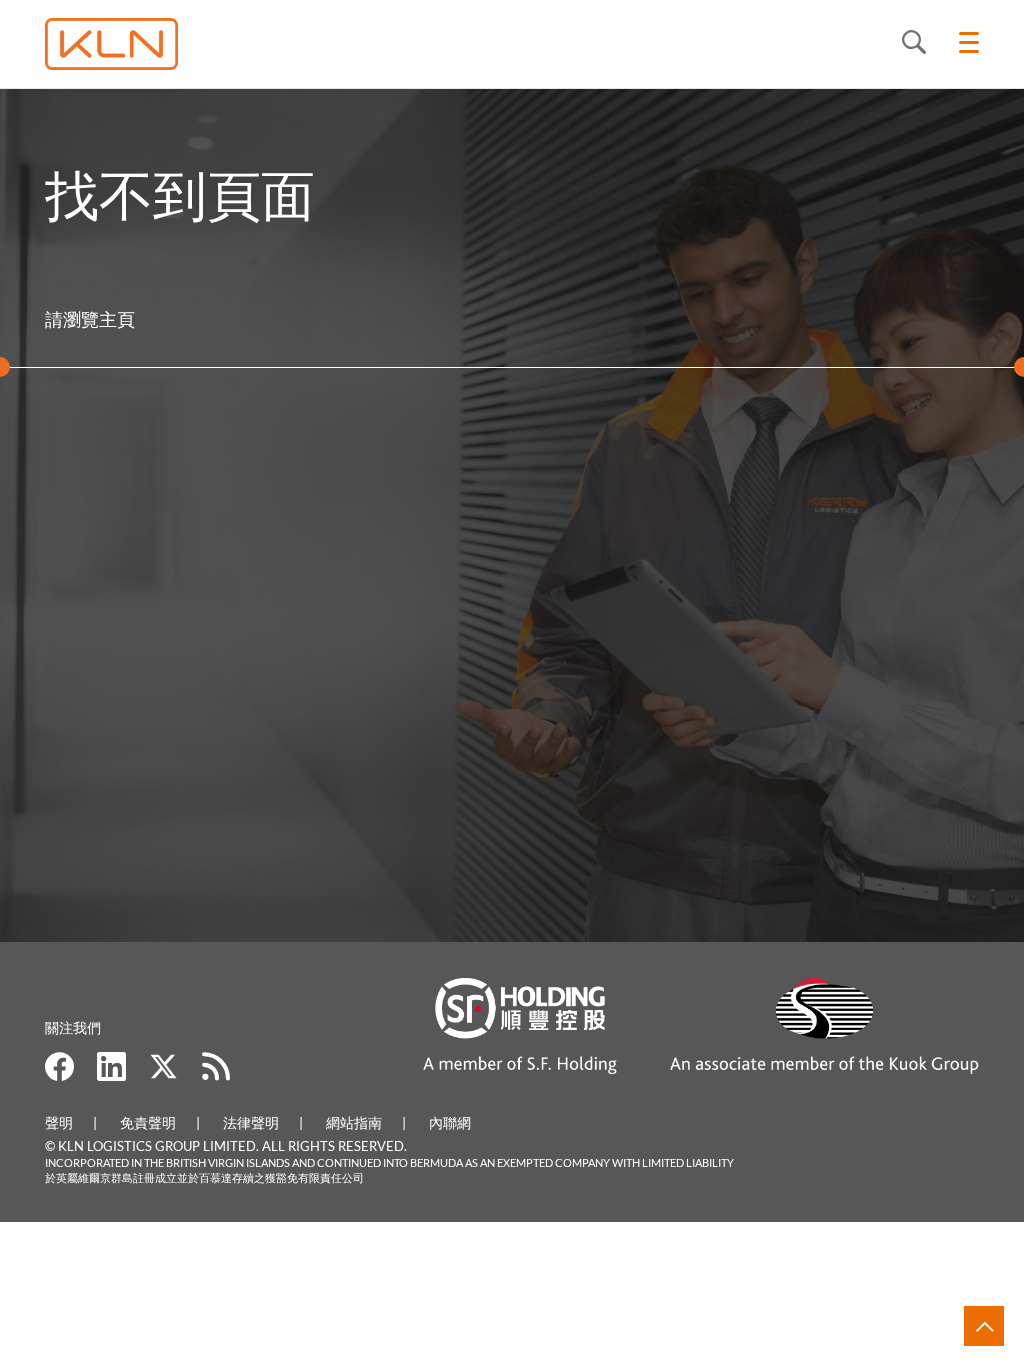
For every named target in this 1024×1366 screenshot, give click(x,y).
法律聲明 (251, 1122)
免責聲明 (148, 1122)
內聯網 (450, 1122)
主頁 (117, 319)
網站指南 (354, 1122)
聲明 (59, 1122)
